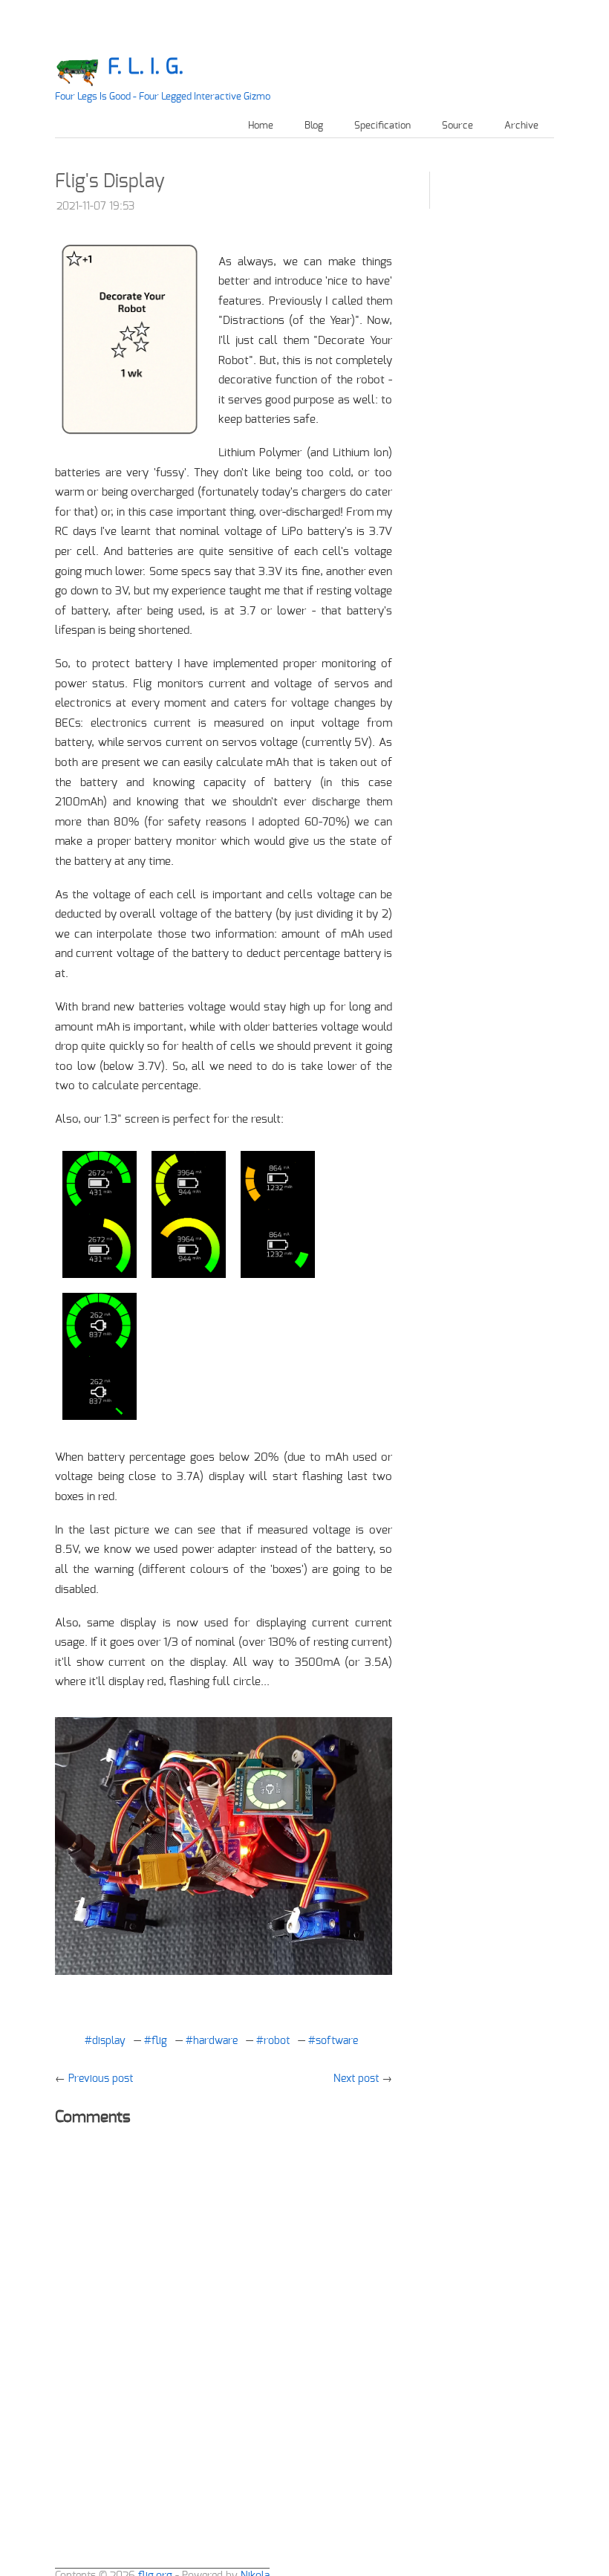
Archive (521, 126)
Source (457, 126)
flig (159, 2041)
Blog (314, 126)
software (337, 2041)
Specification (382, 126)
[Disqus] (224, 2325)
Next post (356, 2079)
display (109, 2041)
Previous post (101, 2079)
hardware (215, 2041)
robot (277, 2041)
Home (261, 126)
